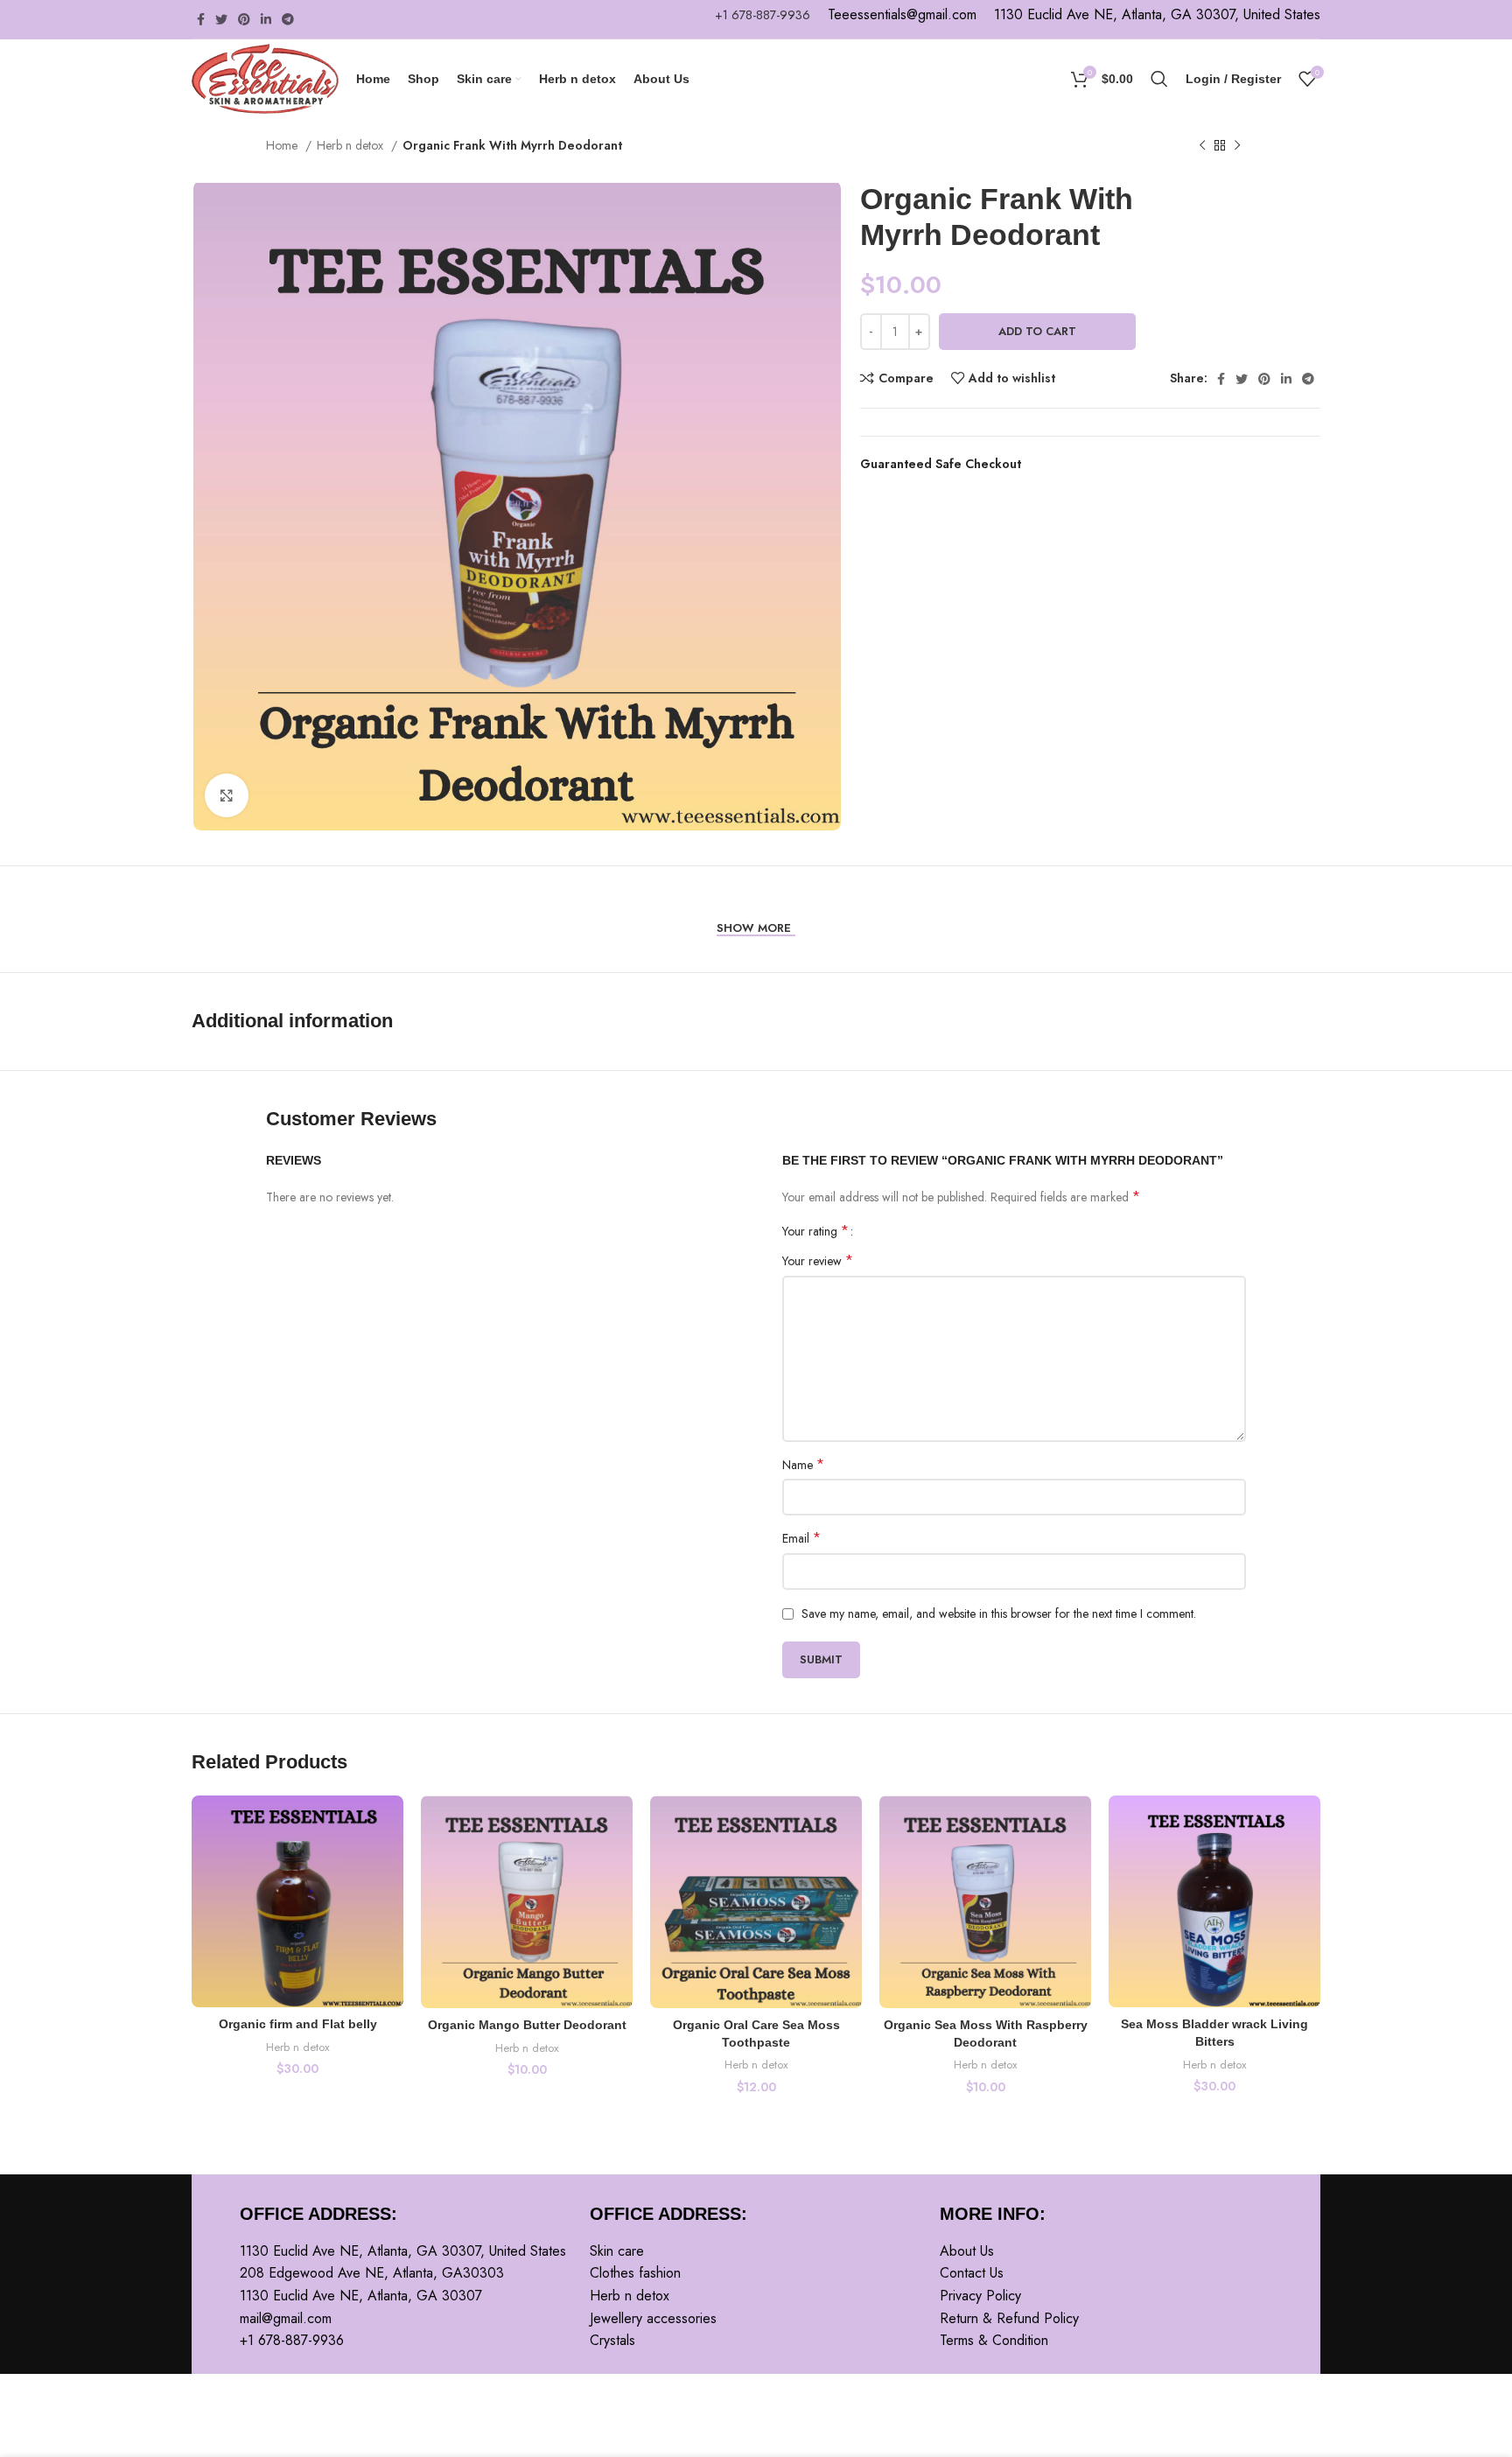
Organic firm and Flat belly (298, 2024)
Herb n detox (352, 145)
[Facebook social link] (201, 19)
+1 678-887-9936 (763, 15)
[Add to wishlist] (390, 1903)
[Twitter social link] (221, 19)
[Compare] (390, 1824)
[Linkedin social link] (266, 19)
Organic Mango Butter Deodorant (527, 2025)
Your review (818, 1261)
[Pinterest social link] (244, 19)
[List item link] (756, 2251)
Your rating (815, 1231)
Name (803, 1465)
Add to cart (1037, 331)
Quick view (390, 1863)
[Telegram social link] (288, 19)
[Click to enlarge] (227, 795)
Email (801, 1538)
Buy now (1233, 331)
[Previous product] (1202, 146)
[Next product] (1237, 146)
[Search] (1159, 79)
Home (283, 145)
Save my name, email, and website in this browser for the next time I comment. (999, 1613)
